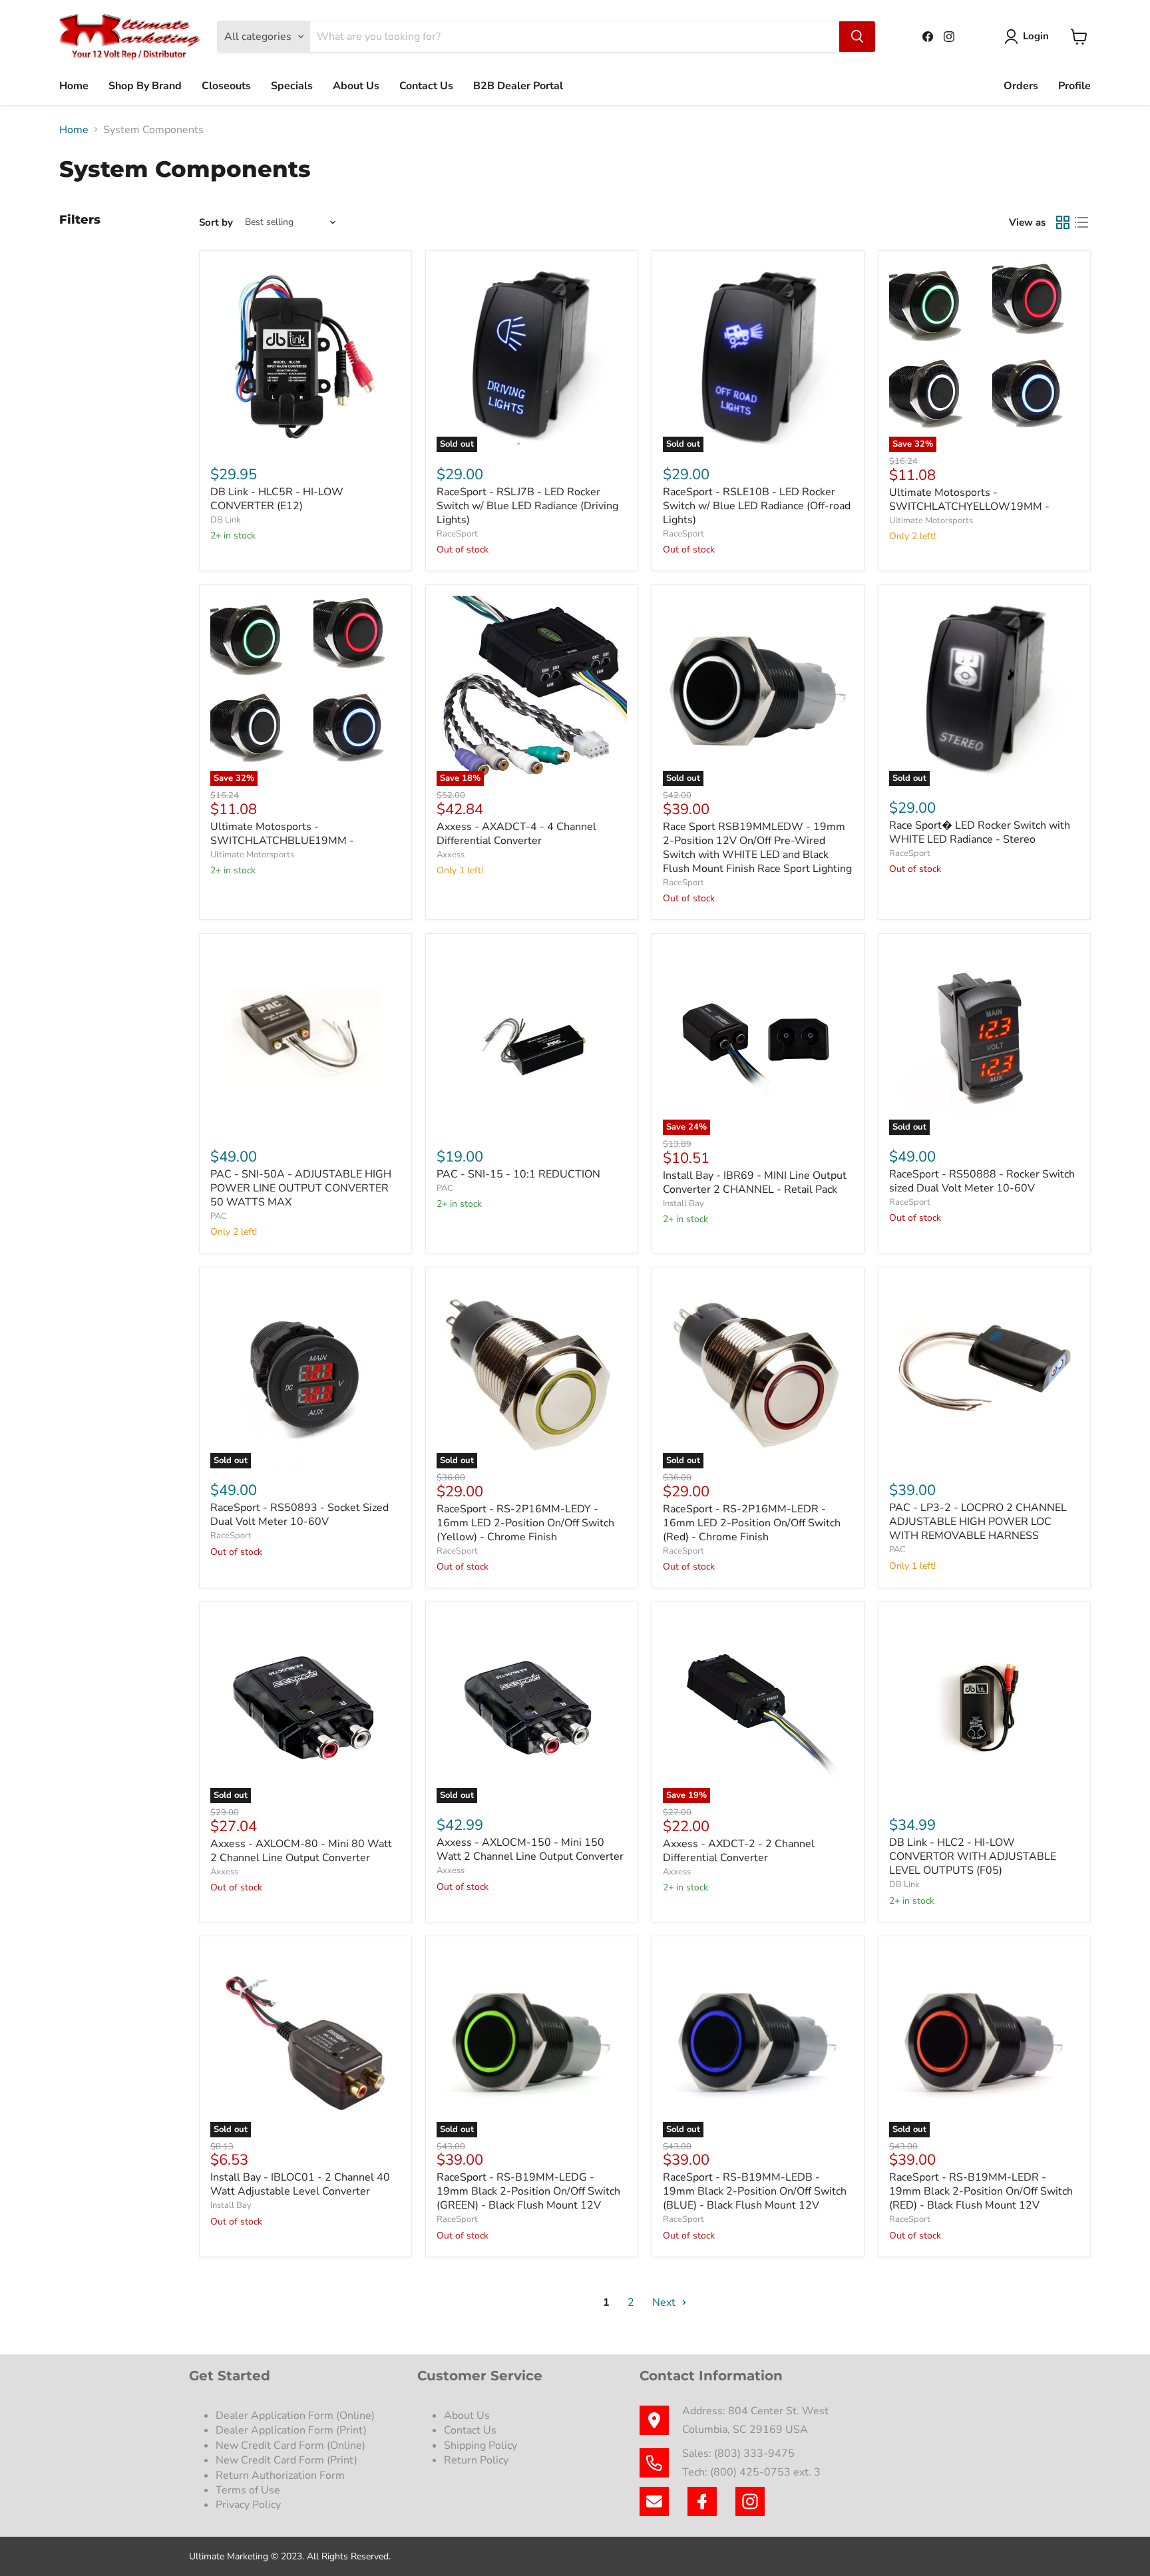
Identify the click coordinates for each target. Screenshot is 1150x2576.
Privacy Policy (250, 2505)
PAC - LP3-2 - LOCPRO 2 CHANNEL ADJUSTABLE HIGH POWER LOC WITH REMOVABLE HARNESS (978, 1522)
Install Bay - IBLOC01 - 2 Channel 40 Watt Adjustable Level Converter (300, 2184)
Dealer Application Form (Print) (291, 2430)
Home (74, 86)
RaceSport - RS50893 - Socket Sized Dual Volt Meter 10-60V (299, 1515)
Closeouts (226, 86)
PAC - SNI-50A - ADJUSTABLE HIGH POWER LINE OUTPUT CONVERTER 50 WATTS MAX (301, 1188)
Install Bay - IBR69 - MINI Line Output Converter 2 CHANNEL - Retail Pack (755, 1182)
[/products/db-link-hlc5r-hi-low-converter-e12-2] (305, 357)
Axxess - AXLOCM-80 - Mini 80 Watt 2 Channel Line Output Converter (301, 1851)
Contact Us (426, 86)
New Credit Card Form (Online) (290, 2446)
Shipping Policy (480, 2446)
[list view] (1081, 222)
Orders (1021, 86)
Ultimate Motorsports (931, 521)
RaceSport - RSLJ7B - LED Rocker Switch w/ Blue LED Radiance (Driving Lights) (527, 506)
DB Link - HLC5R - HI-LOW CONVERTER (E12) (277, 499)
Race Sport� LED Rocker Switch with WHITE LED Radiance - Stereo (980, 832)
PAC (219, 1216)
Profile (1074, 86)
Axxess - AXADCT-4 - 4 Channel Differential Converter (516, 834)
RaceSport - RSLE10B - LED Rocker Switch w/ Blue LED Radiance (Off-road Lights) (757, 506)
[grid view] (1063, 222)
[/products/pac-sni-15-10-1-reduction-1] (532, 1040)
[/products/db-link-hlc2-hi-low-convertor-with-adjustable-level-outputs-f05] (984, 1708)
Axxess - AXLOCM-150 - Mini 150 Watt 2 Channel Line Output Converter (530, 1849)
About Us (356, 86)
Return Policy (476, 2460)
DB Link (226, 520)
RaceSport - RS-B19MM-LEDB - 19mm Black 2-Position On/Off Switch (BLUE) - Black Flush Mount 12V (755, 2191)
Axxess (451, 855)
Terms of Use (249, 2490)
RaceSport (457, 534)
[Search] (857, 37)
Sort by (216, 223)
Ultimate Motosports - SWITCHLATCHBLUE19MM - (282, 834)
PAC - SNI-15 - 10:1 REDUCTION (518, 1174)
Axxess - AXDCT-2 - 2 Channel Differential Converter (739, 1851)
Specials (292, 86)
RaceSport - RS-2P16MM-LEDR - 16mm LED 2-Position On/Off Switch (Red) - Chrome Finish (752, 1523)
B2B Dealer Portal (518, 86)
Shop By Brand (145, 86)
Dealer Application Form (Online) (295, 2416)
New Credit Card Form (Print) (287, 2460)
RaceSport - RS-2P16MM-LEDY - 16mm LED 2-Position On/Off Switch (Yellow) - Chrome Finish (525, 1523)
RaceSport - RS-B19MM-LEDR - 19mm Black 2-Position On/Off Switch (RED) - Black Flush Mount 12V (981, 2191)
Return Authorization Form (280, 2475)
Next (665, 2302)
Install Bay (683, 1203)
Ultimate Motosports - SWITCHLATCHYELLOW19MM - (969, 500)
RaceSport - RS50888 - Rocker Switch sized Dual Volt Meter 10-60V (982, 1181)
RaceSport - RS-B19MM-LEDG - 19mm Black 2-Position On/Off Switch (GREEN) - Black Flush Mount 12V (528, 2191)
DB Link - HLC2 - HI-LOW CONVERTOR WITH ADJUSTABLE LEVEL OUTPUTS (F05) (973, 1856)
